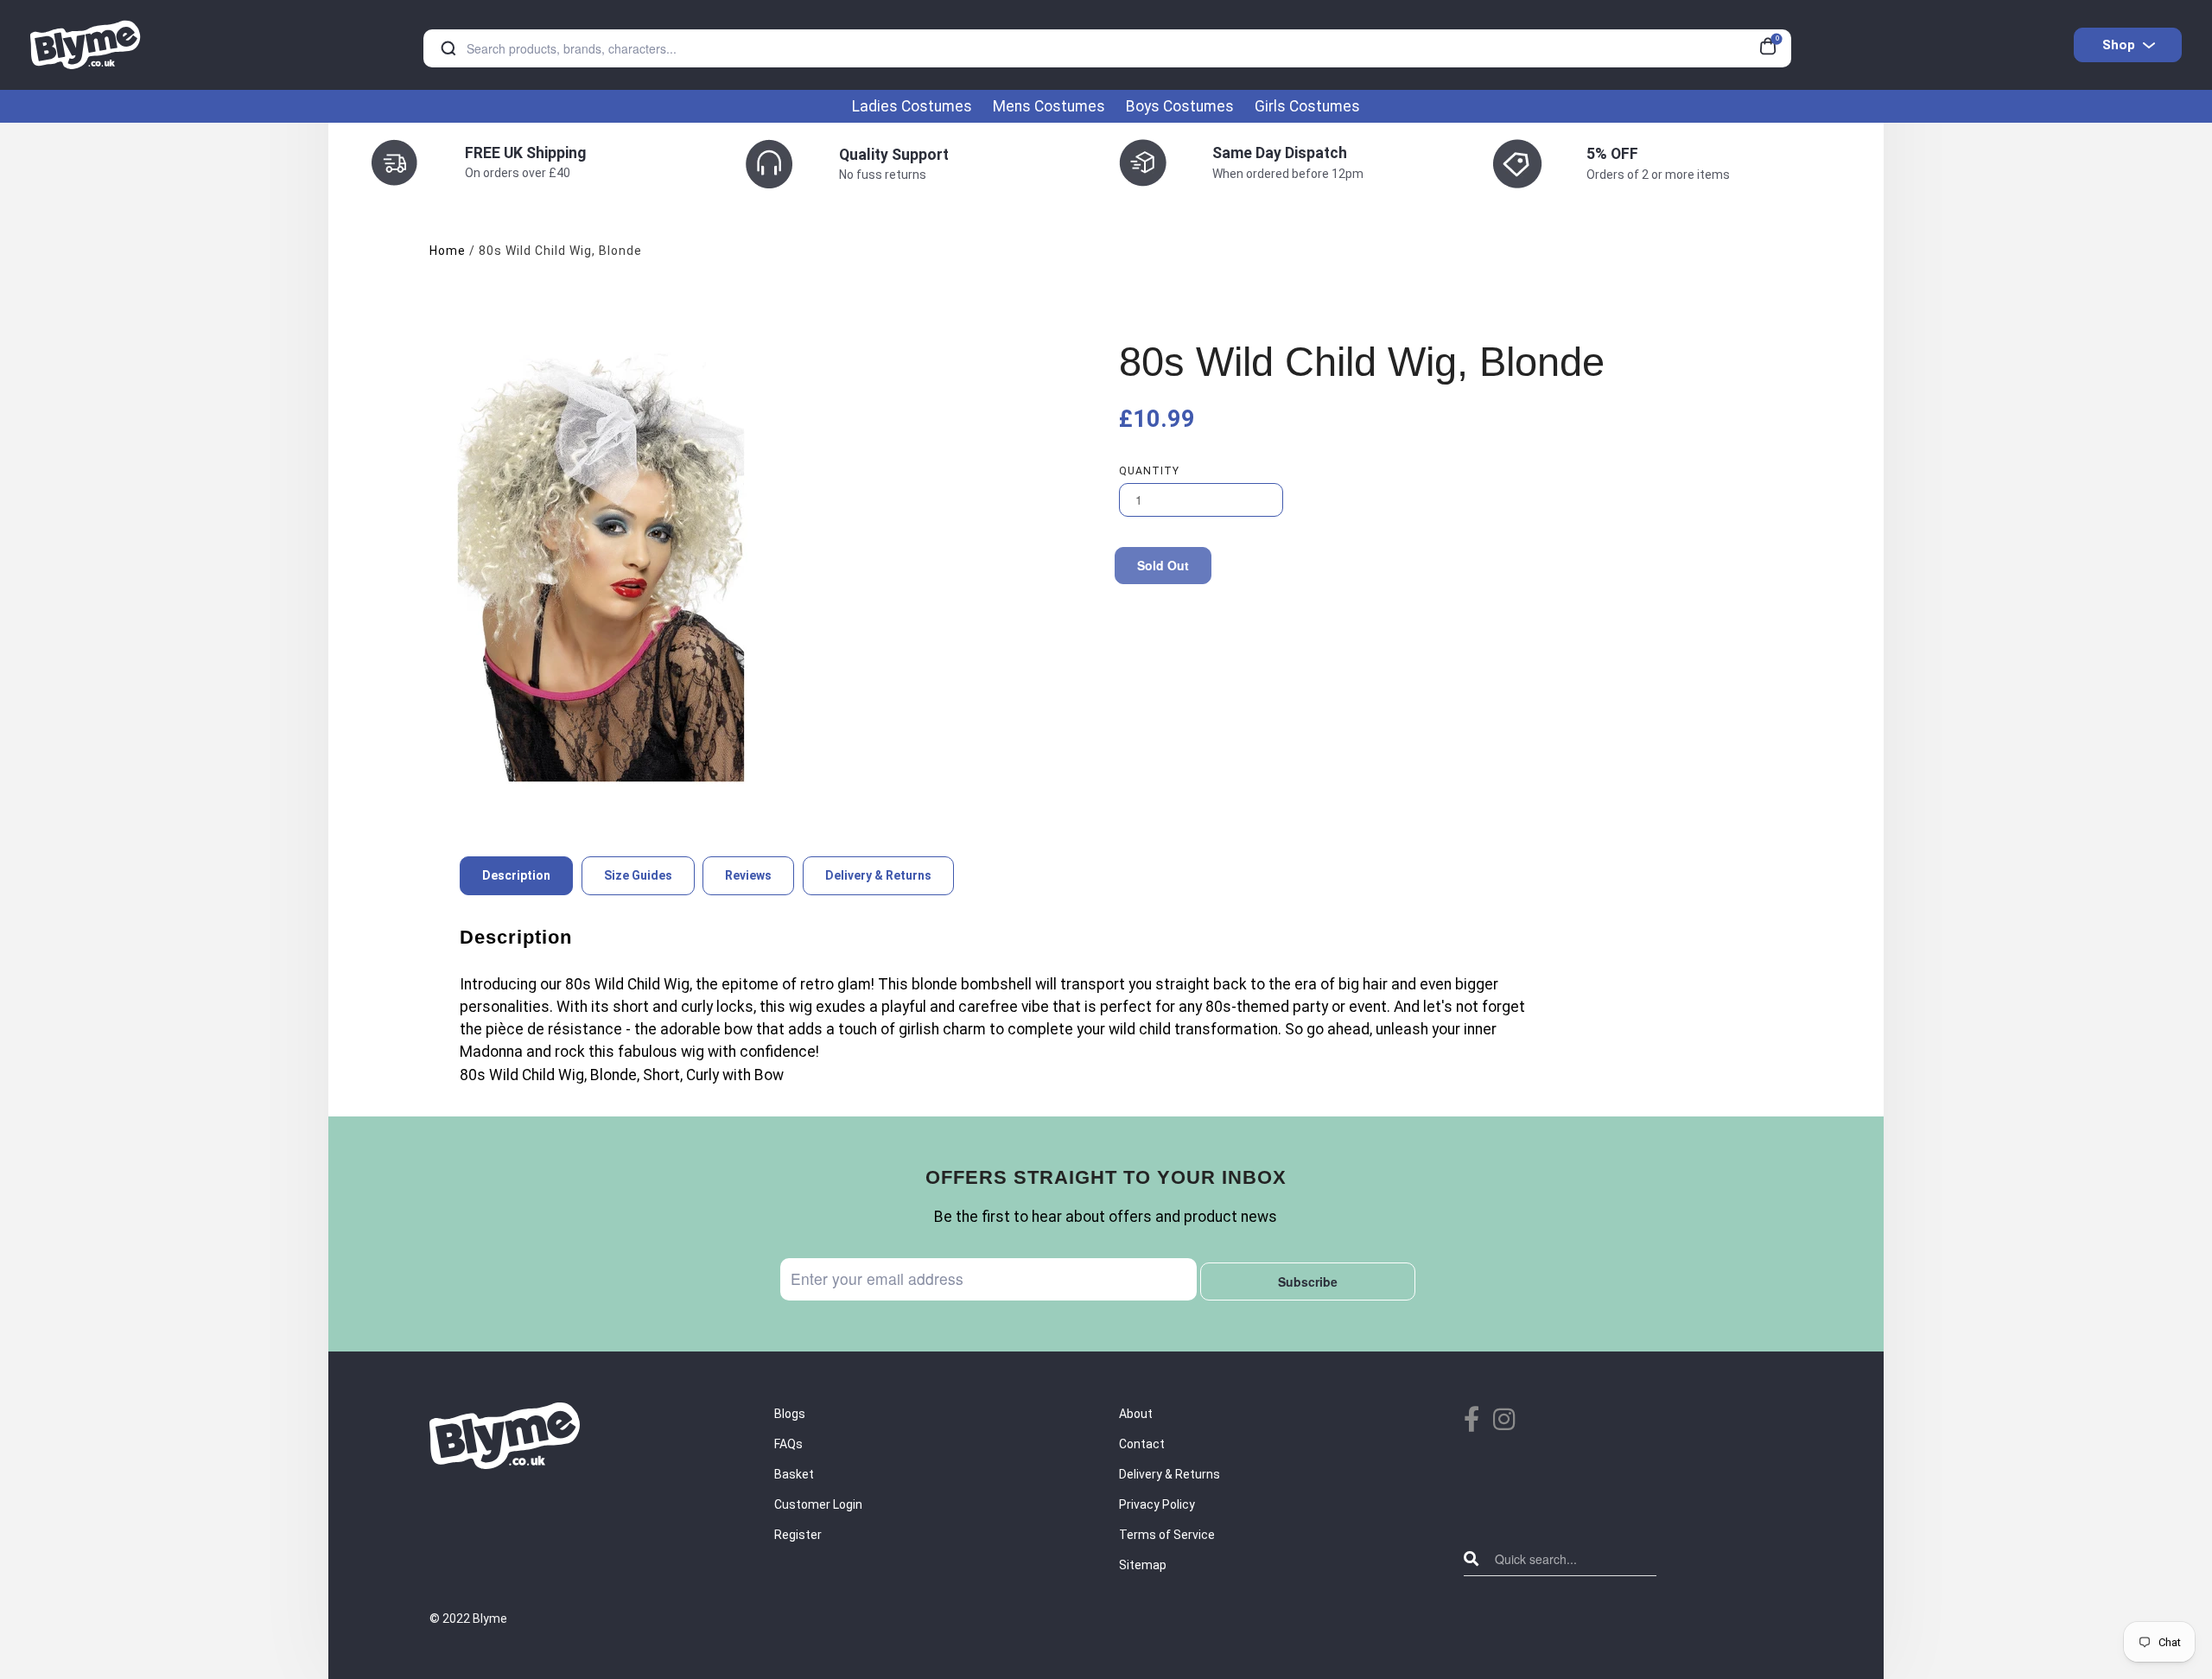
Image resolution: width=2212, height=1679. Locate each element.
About (1136, 1414)
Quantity (1149, 471)
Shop (2119, 45)
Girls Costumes (1307, 106)
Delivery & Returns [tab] (878, 875)
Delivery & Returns (1170, 1474)
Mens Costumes (1049, 106)
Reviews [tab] (748, 875)
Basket (794, 1474)
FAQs (788, 1444)
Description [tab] (516, 875)
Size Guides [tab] (638, 875)
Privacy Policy (1157, 1504)
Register (798, 1535)
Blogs (790, 1414)
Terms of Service (1167, 1535)
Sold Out (1163, 565)
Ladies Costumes (912, 106)
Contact (1142, 1444)
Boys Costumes (1180, 106)
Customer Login (818, 1504)
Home (448, 251)
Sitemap (1143, 1565)
